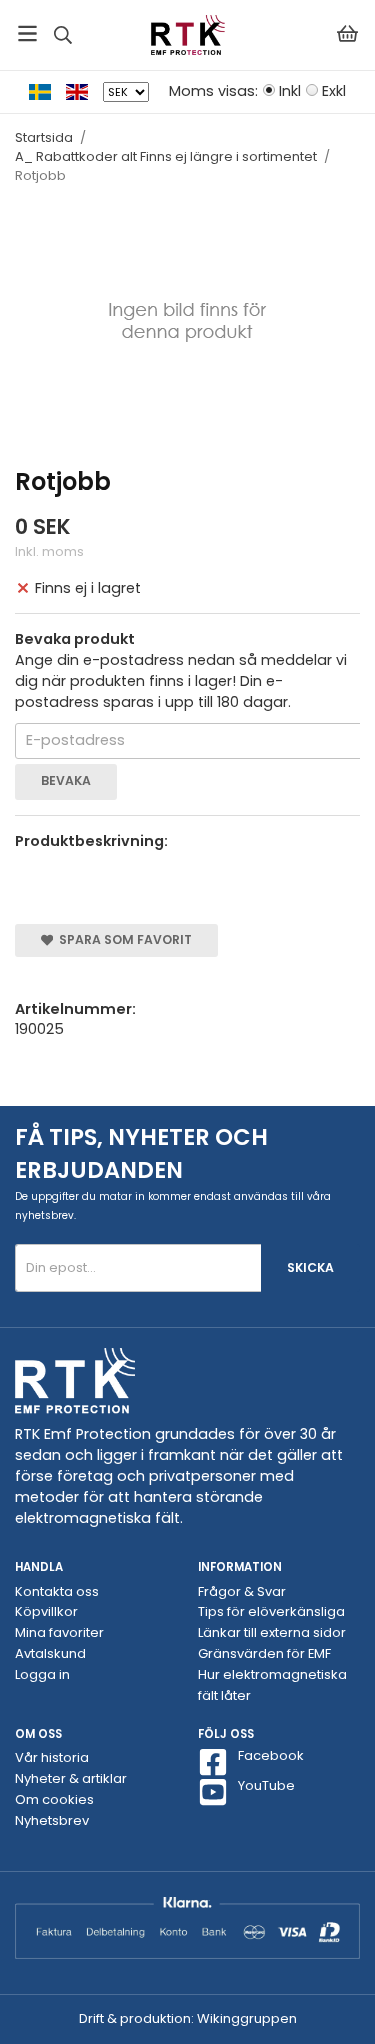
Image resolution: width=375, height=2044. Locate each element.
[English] (84, 91)
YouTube (266, 1786)
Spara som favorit (122, 939)
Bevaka (66, 780)
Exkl (334, 91)
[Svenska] (47, 91)
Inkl (290, 91)
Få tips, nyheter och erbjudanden (141, 1153)
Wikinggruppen (247, 2018)
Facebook (271, 1756)
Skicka (310, 1267)
